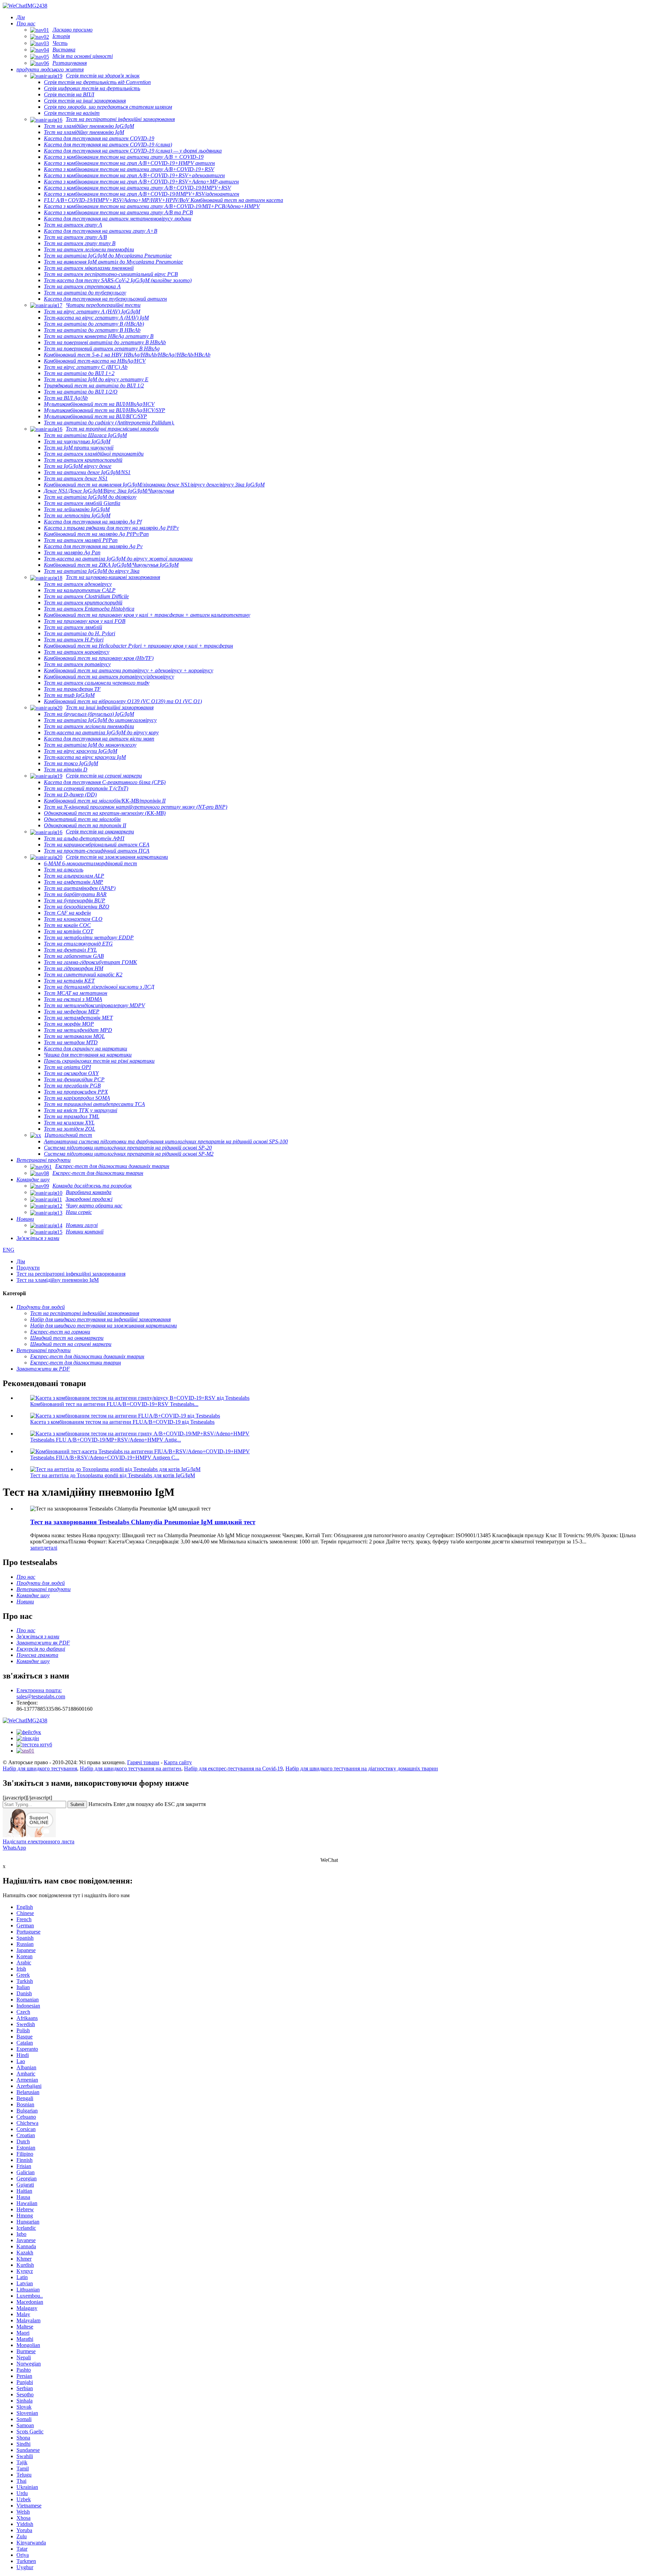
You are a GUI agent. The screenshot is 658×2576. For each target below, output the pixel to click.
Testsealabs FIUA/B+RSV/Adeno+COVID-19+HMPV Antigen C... (105, 1458)
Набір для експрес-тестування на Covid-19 (233, 1768)
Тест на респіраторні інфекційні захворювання (71, 1274)
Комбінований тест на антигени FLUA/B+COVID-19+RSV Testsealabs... (114, 1404)
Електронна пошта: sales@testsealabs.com (41, 1693)
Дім (21, 1261)
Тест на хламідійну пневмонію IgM (58, 1280)
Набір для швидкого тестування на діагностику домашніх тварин (362, 1768)
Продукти (28, 1268)
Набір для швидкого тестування (40, 1768)
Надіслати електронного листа (39, 1841)
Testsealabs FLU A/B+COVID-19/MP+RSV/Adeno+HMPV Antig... (106, 1440)
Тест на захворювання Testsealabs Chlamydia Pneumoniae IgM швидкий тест (143, 1522)
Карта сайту (178, 1762)
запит (37, 1548)
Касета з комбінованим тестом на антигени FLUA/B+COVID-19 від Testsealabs (122, 1422)
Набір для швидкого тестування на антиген (131, 1768)
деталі (50, 1548)
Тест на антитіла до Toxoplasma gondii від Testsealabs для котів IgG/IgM (113, 1475)
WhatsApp (14, 1848)
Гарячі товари (143, 1762)
